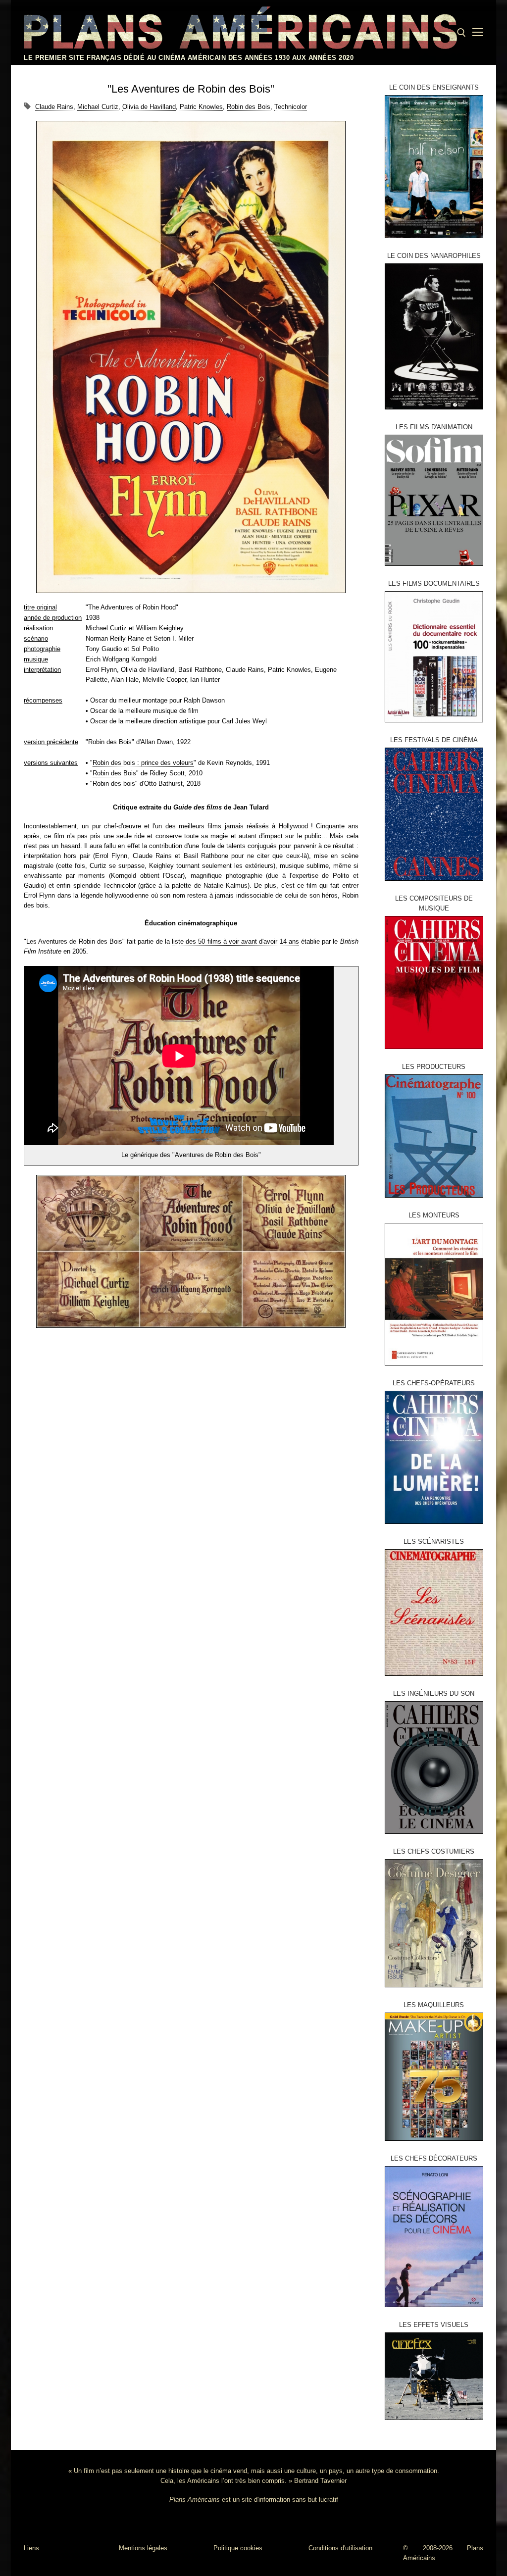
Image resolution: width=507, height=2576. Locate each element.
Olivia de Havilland (149, 107)
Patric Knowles (201, 107)
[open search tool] (461, 33)
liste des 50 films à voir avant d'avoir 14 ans (235, 941)
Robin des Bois (249, 107)
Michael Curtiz (98, 107)
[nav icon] (478, 33)
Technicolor (291, 107)
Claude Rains (54, 107)
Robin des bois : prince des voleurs (143, 763)
